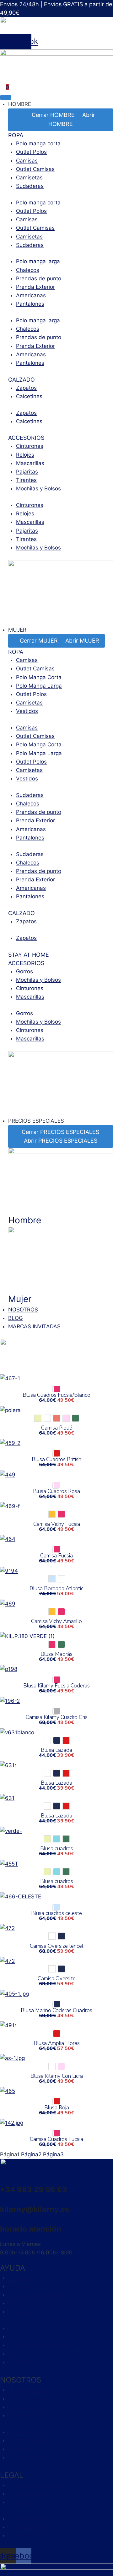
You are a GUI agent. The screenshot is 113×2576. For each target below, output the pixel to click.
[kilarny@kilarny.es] (2, 2199)
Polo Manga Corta (39, 677)
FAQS (15, 2303)
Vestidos (27, 711)
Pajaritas (27, 472)
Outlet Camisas (35, 169)
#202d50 (57, 1740)
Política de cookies (32, 2493)
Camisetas (29, 178)
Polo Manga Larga (39, 686)
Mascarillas (30, 463)
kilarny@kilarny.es (35, 2209)
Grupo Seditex (26, 2415)
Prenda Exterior (35, 287)
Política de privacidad (35, 2485)
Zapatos (26, 388)
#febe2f (52, 1514)
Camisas (27, 161)
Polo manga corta (38, 143)
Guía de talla (24, 2278)
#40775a (75, 1418)
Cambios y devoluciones (39, 2295)
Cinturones (30, 446)
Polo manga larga (38, 261)
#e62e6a (61, 1612)
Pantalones (30, 304)
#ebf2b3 (38, 1418)
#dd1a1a (66, 1740)
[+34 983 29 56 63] (2, 2180)
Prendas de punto (39, 278)
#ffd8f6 (66, 1418)
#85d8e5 (57, 1839)
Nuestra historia (28, 2398)
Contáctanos (24, 2312)
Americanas (31, 295)
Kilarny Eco (22, 2407)
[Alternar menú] (6, 98)
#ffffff (47, 1418)
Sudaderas (30, 186)
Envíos (16, 2286)
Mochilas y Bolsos (38, 489)
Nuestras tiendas (30, 2390)
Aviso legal (22, 2502)
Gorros (24, 971)
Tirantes (26, 480)
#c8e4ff (52, 1579)
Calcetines (29, 396)
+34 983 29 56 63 (34, 2190)
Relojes (25, 455)
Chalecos (28, 270)
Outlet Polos (31, 152)
